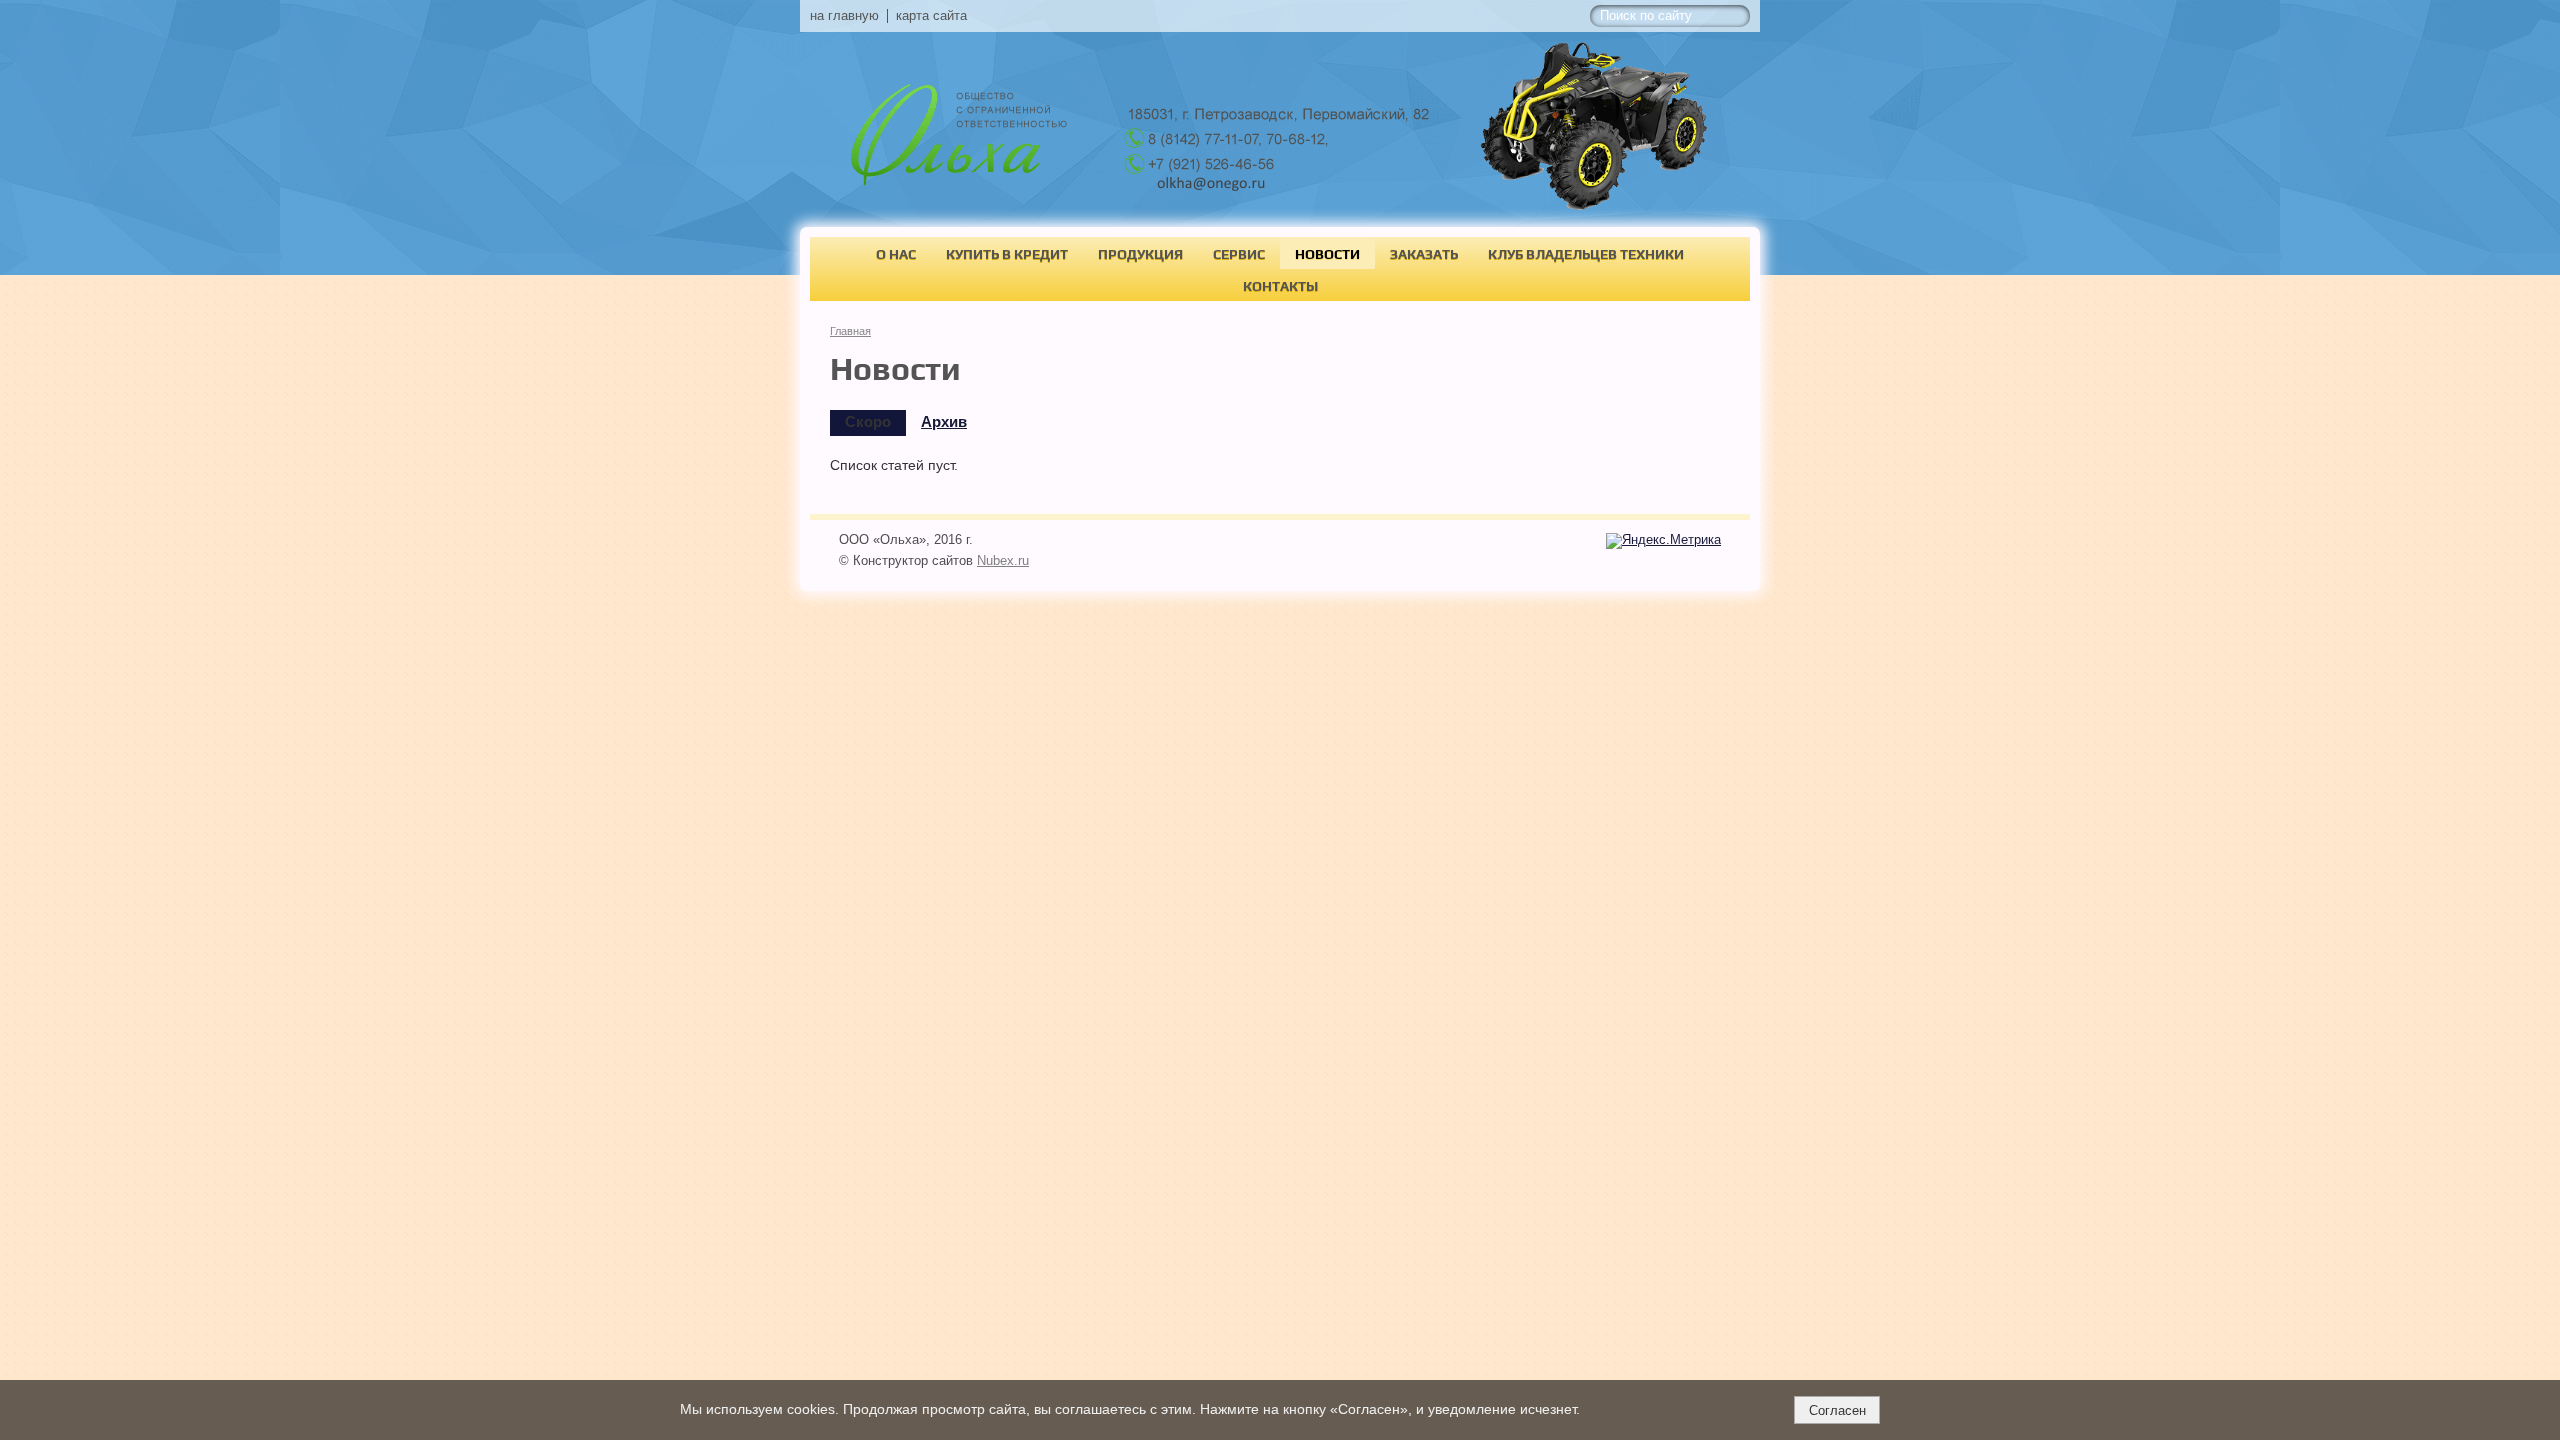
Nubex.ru (1003, 561)
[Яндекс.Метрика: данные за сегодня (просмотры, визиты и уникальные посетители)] (1663, 541)
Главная (850, 331)
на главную (844, 16)
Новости (1327, 254)
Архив (944, 422)
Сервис (1239, 254)
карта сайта (931, 16)
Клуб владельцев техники (1586, 254)
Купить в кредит (1007, 254)
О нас (896, 254)
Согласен (1837, 1410)
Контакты (1280, 286)
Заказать (1424, 254)
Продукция (1140, 254)
